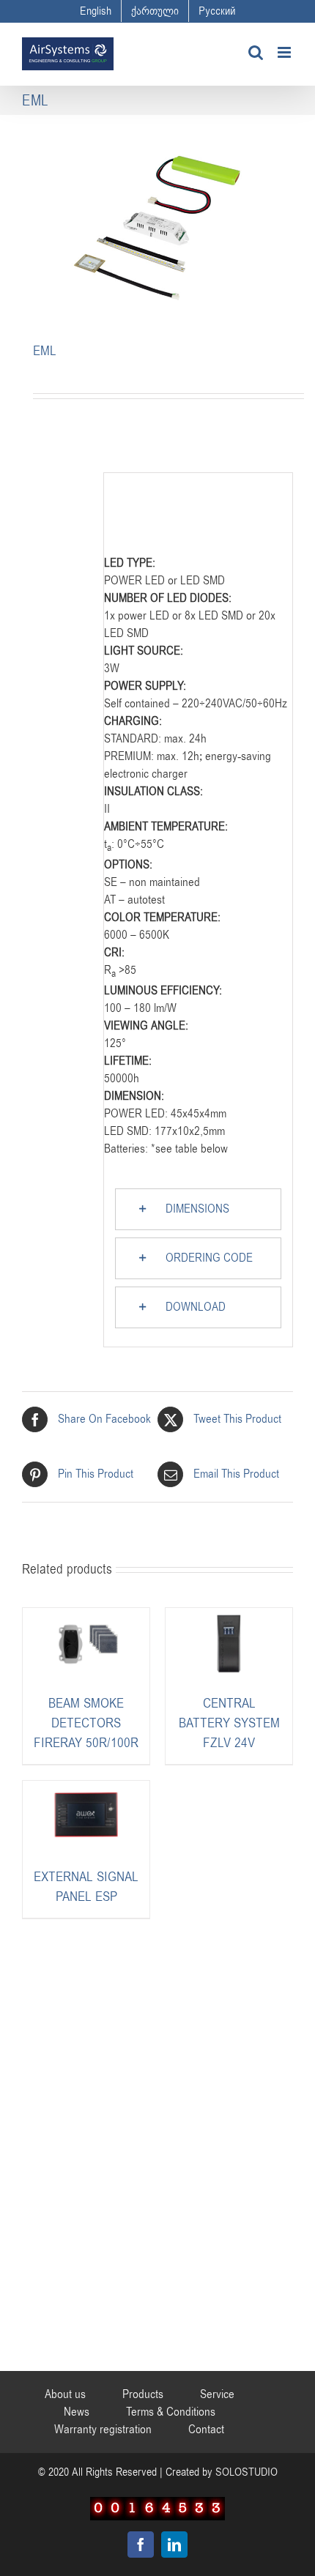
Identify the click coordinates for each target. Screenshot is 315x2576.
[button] (198, 1209)
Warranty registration (103, 2430)
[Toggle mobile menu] (285, 52)
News (77, 2412)
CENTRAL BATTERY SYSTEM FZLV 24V (229, 1723)
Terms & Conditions (171, 2412)
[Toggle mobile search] (256, 52)
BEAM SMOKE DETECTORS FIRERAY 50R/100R (86, 1723)
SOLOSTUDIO (247, 2472)
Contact (206, 2430)
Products (143, 2394)
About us (65, 2394)
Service (217, 2394)
